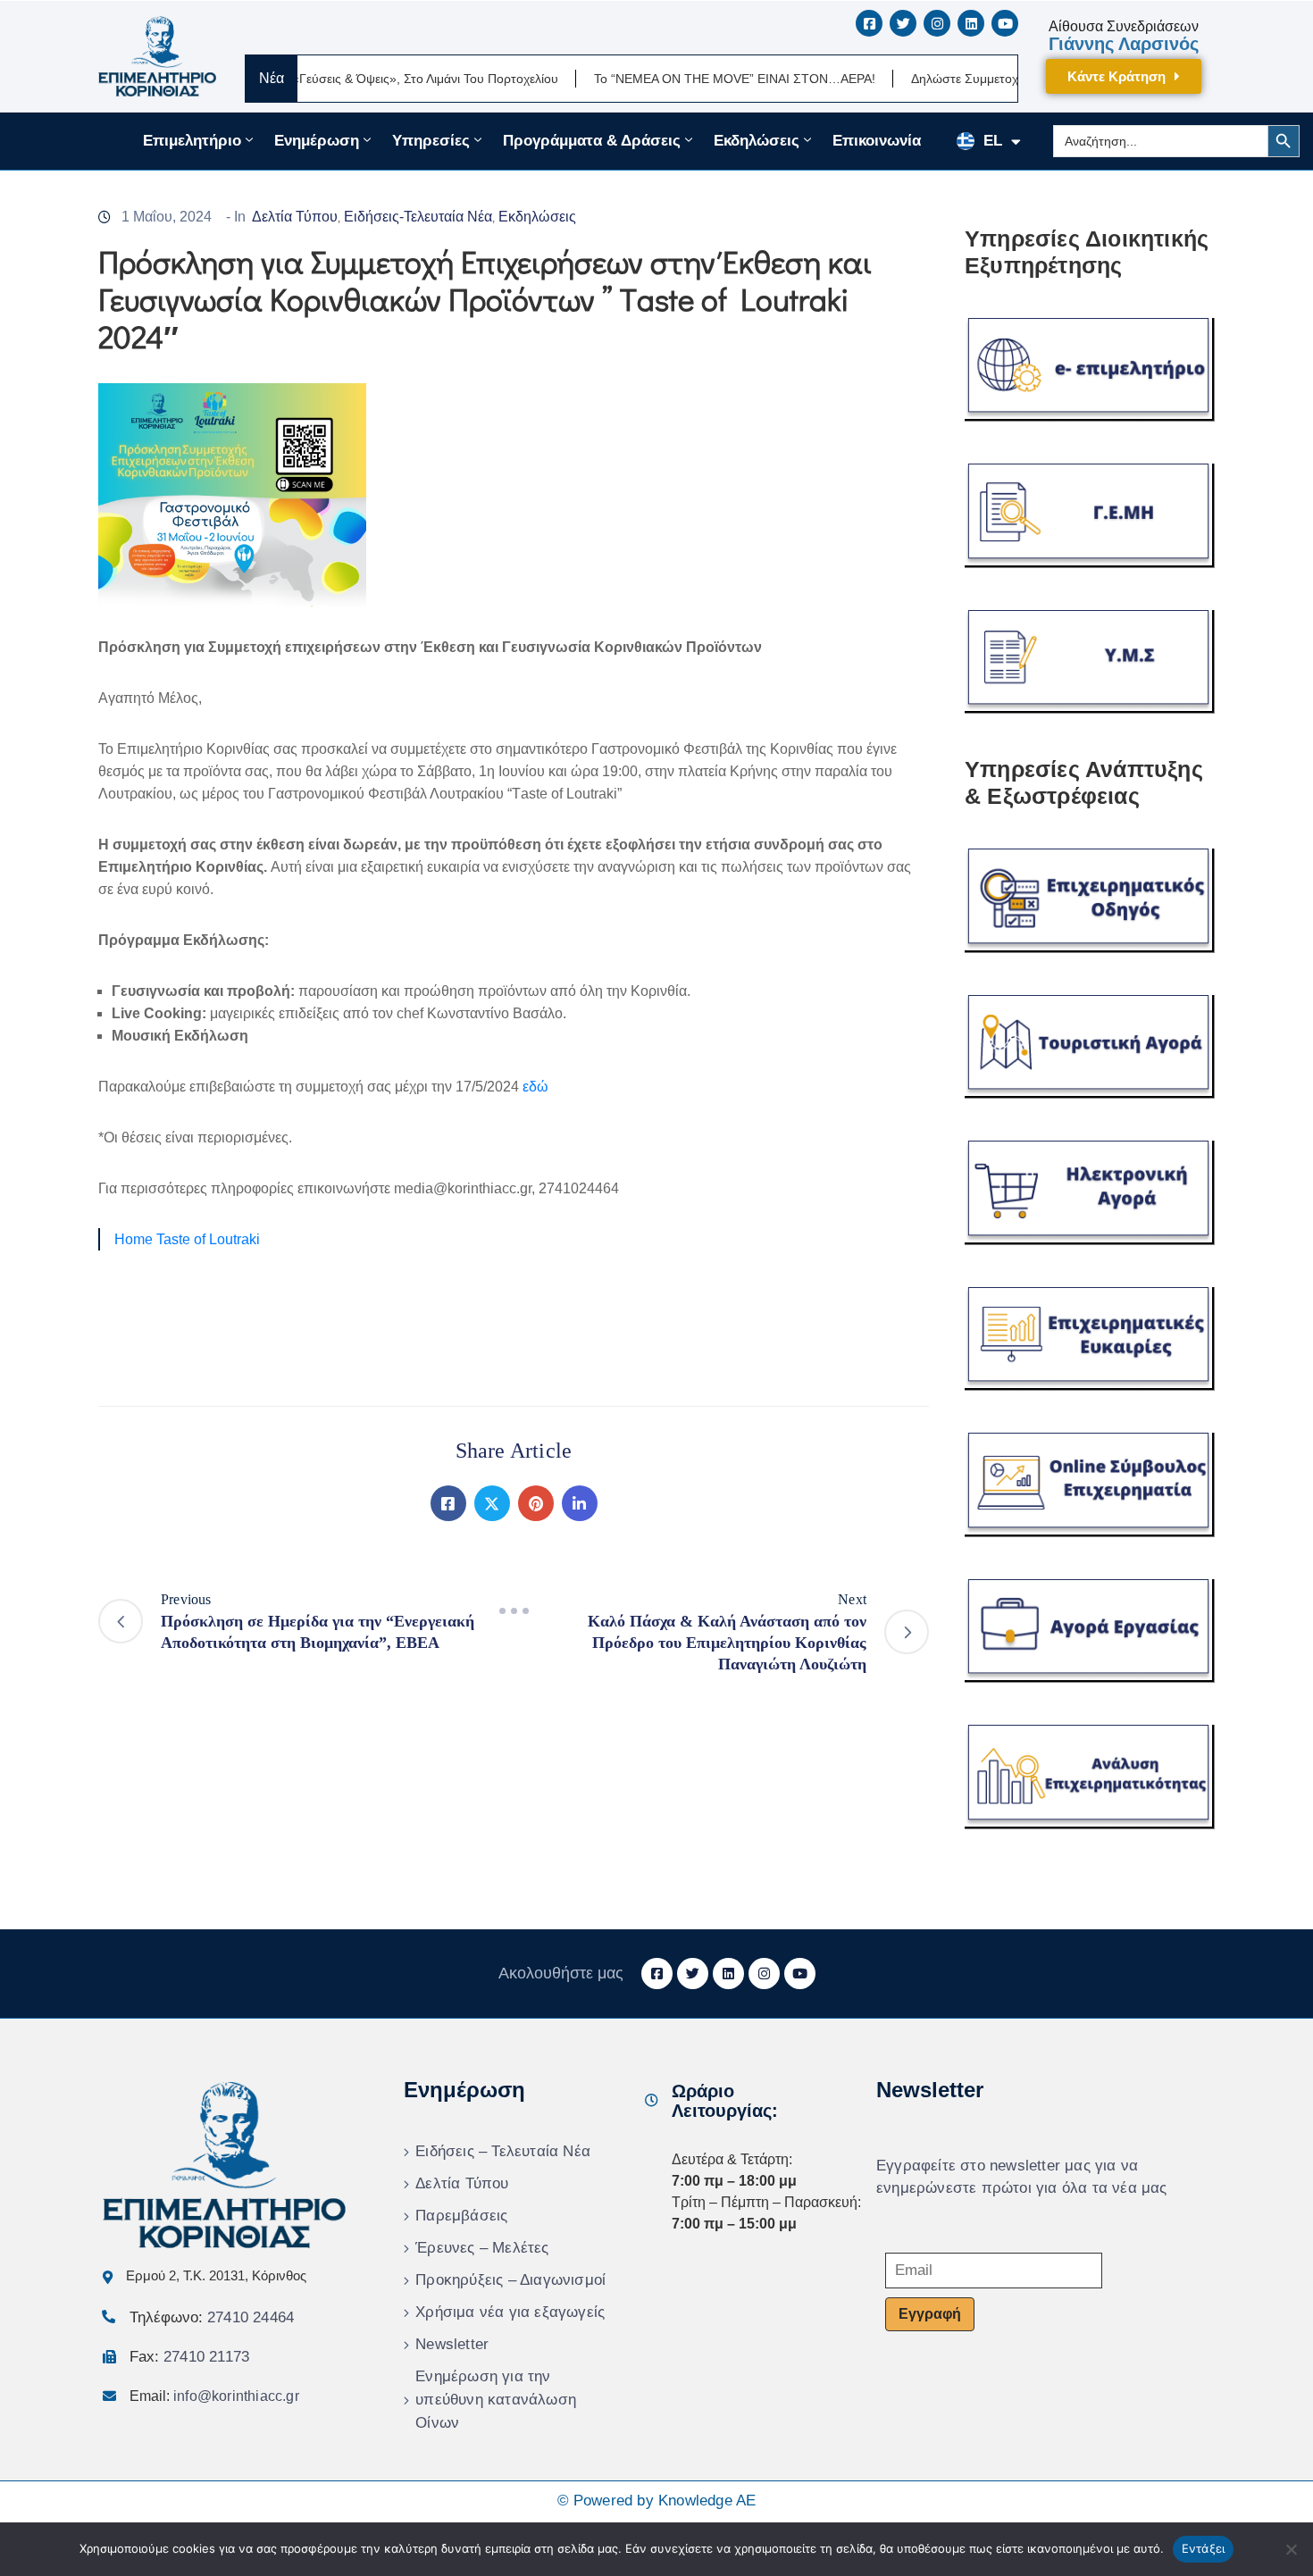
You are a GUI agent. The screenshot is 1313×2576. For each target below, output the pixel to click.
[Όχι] (1291, 2549)
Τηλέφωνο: (212, 2317)
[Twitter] (492, 1503)
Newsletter (452, 2344)
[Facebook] (448, 1503)
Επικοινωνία (877, 141)
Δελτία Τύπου (295, 217)
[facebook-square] (869, 23)
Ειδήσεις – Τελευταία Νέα (503, 2151)
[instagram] (937, 23)
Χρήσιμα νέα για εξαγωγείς (510, 2312)
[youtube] (1005, 23)
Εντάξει (1204, 2548)
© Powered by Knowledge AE (657, 2501)
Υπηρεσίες (431, 141)
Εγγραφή (930, 2314)
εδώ (535, 1087)
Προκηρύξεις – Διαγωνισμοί (510, 2280)
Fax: (189, 2357)
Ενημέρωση (317, 141)
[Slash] (514, 1610)
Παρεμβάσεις (461, 2216)
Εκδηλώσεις (757, 141)
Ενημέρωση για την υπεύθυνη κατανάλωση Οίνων (496, 2400)
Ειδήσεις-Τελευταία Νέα (418, 217)
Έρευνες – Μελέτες (482, 2248)
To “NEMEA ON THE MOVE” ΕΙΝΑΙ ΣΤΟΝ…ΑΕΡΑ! (673, 79)
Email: (214, 2396)
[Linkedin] (580, 1503)
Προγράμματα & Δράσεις (592, 141)
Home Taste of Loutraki (187, 1239)
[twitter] (903, 23)
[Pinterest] (536, 1503)
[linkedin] (971, 23)
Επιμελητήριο (192, 141)
